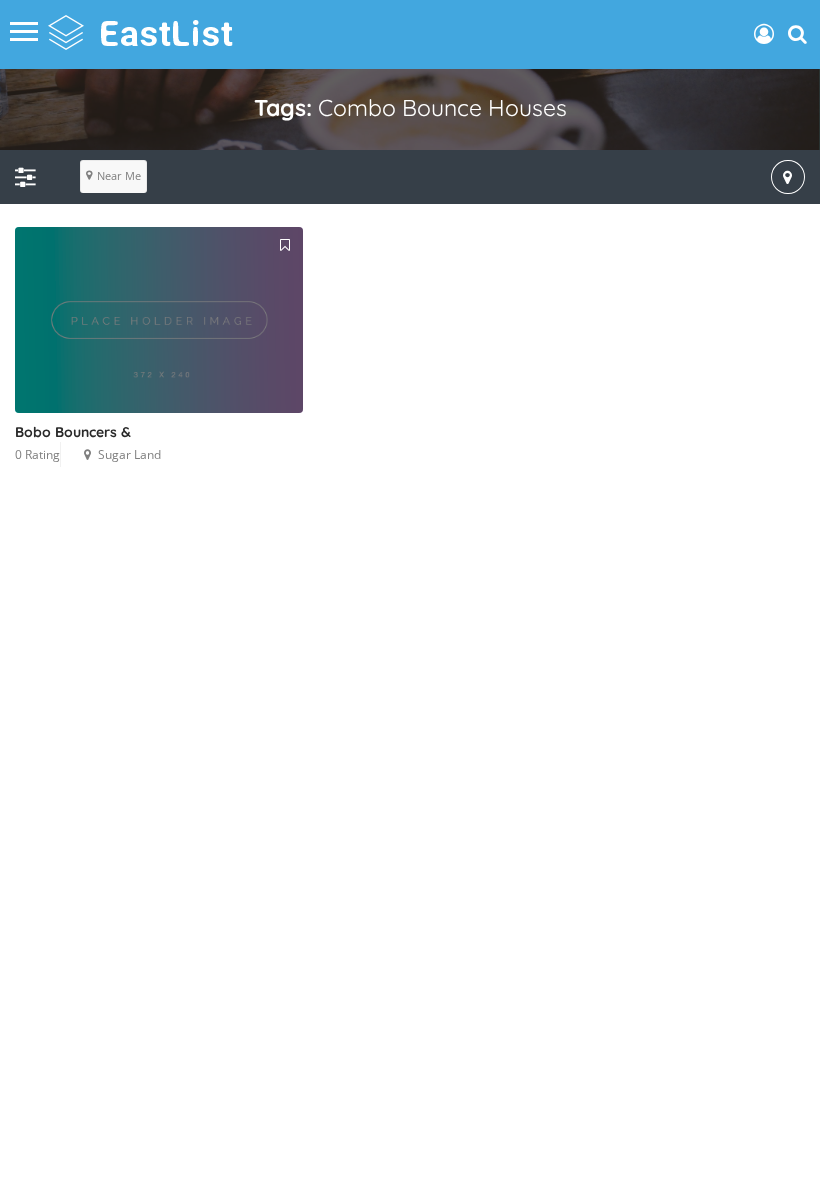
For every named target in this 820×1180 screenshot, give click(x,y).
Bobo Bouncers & (73, 432)
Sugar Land (129, 454)
